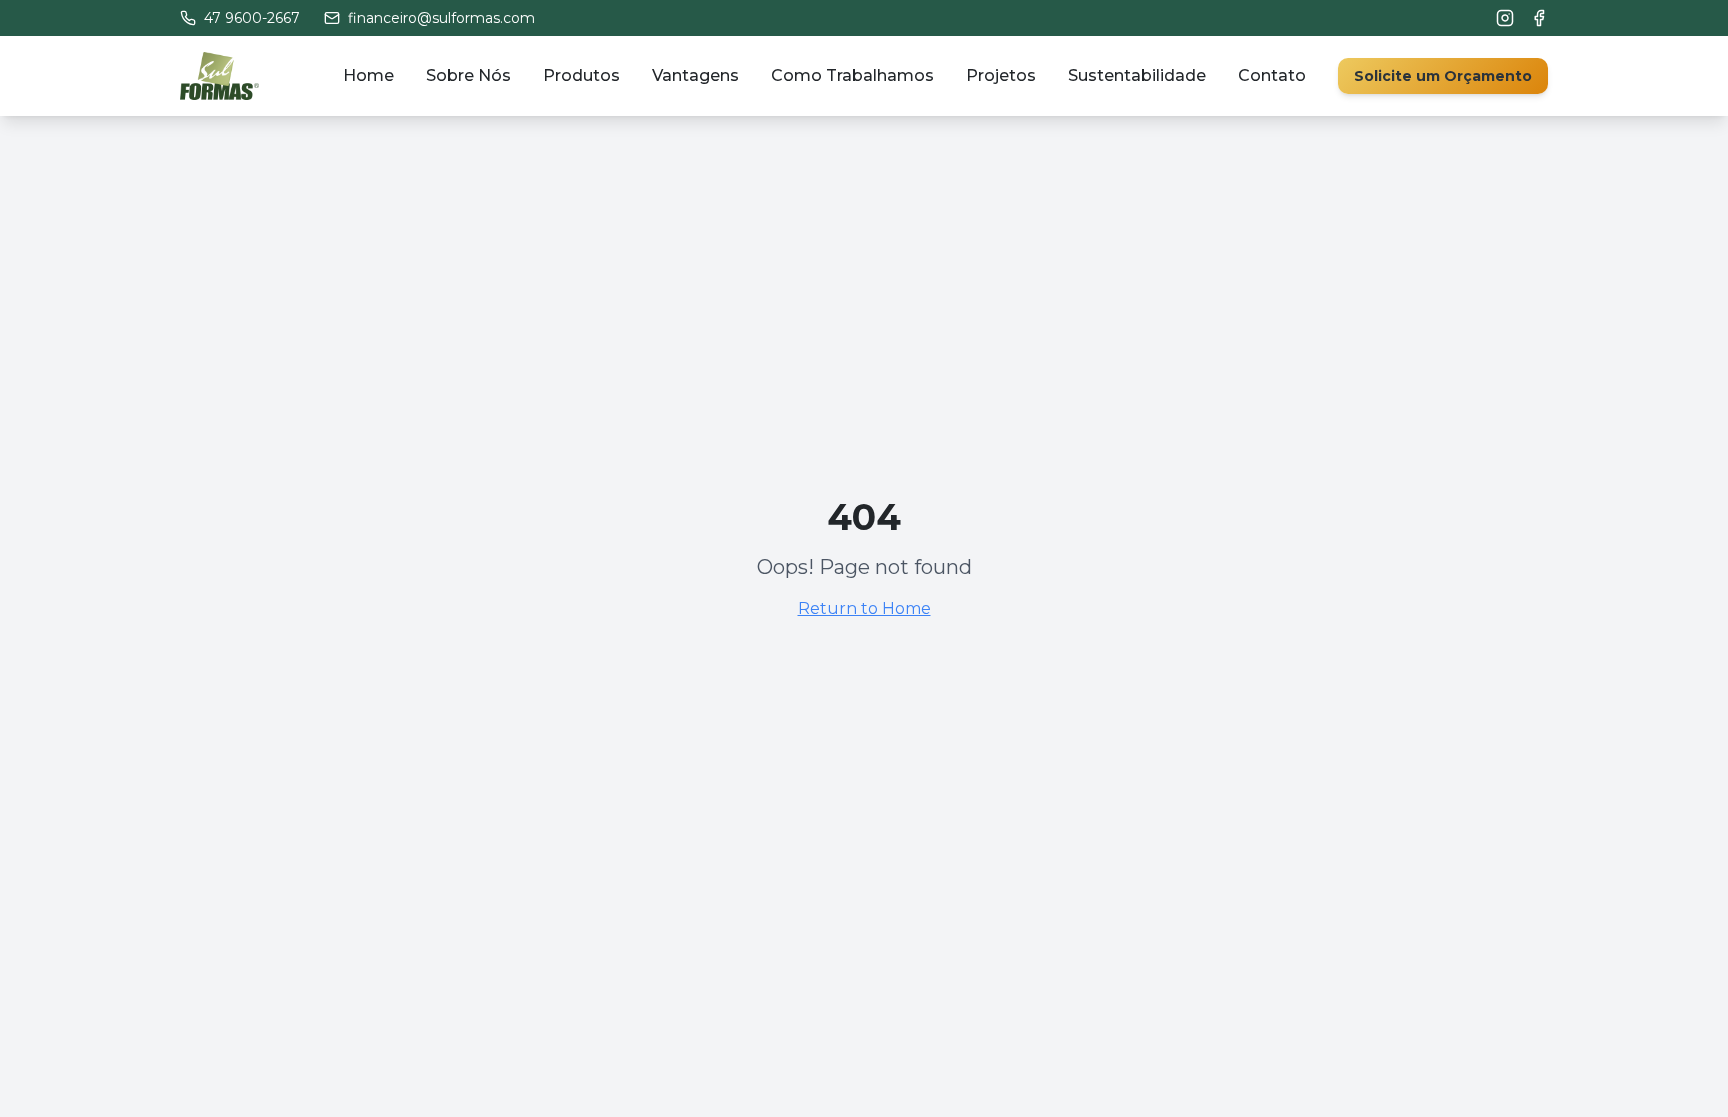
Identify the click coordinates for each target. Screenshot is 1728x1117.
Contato (1272, 75)
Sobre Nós (468, 75)
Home (368, 75)
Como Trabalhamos (852, 75)
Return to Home (864, 608)
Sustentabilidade (1137, 75)
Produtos (581, 75)
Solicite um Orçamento (1443, 76)
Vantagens (695, 75)
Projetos (1001, 75)
